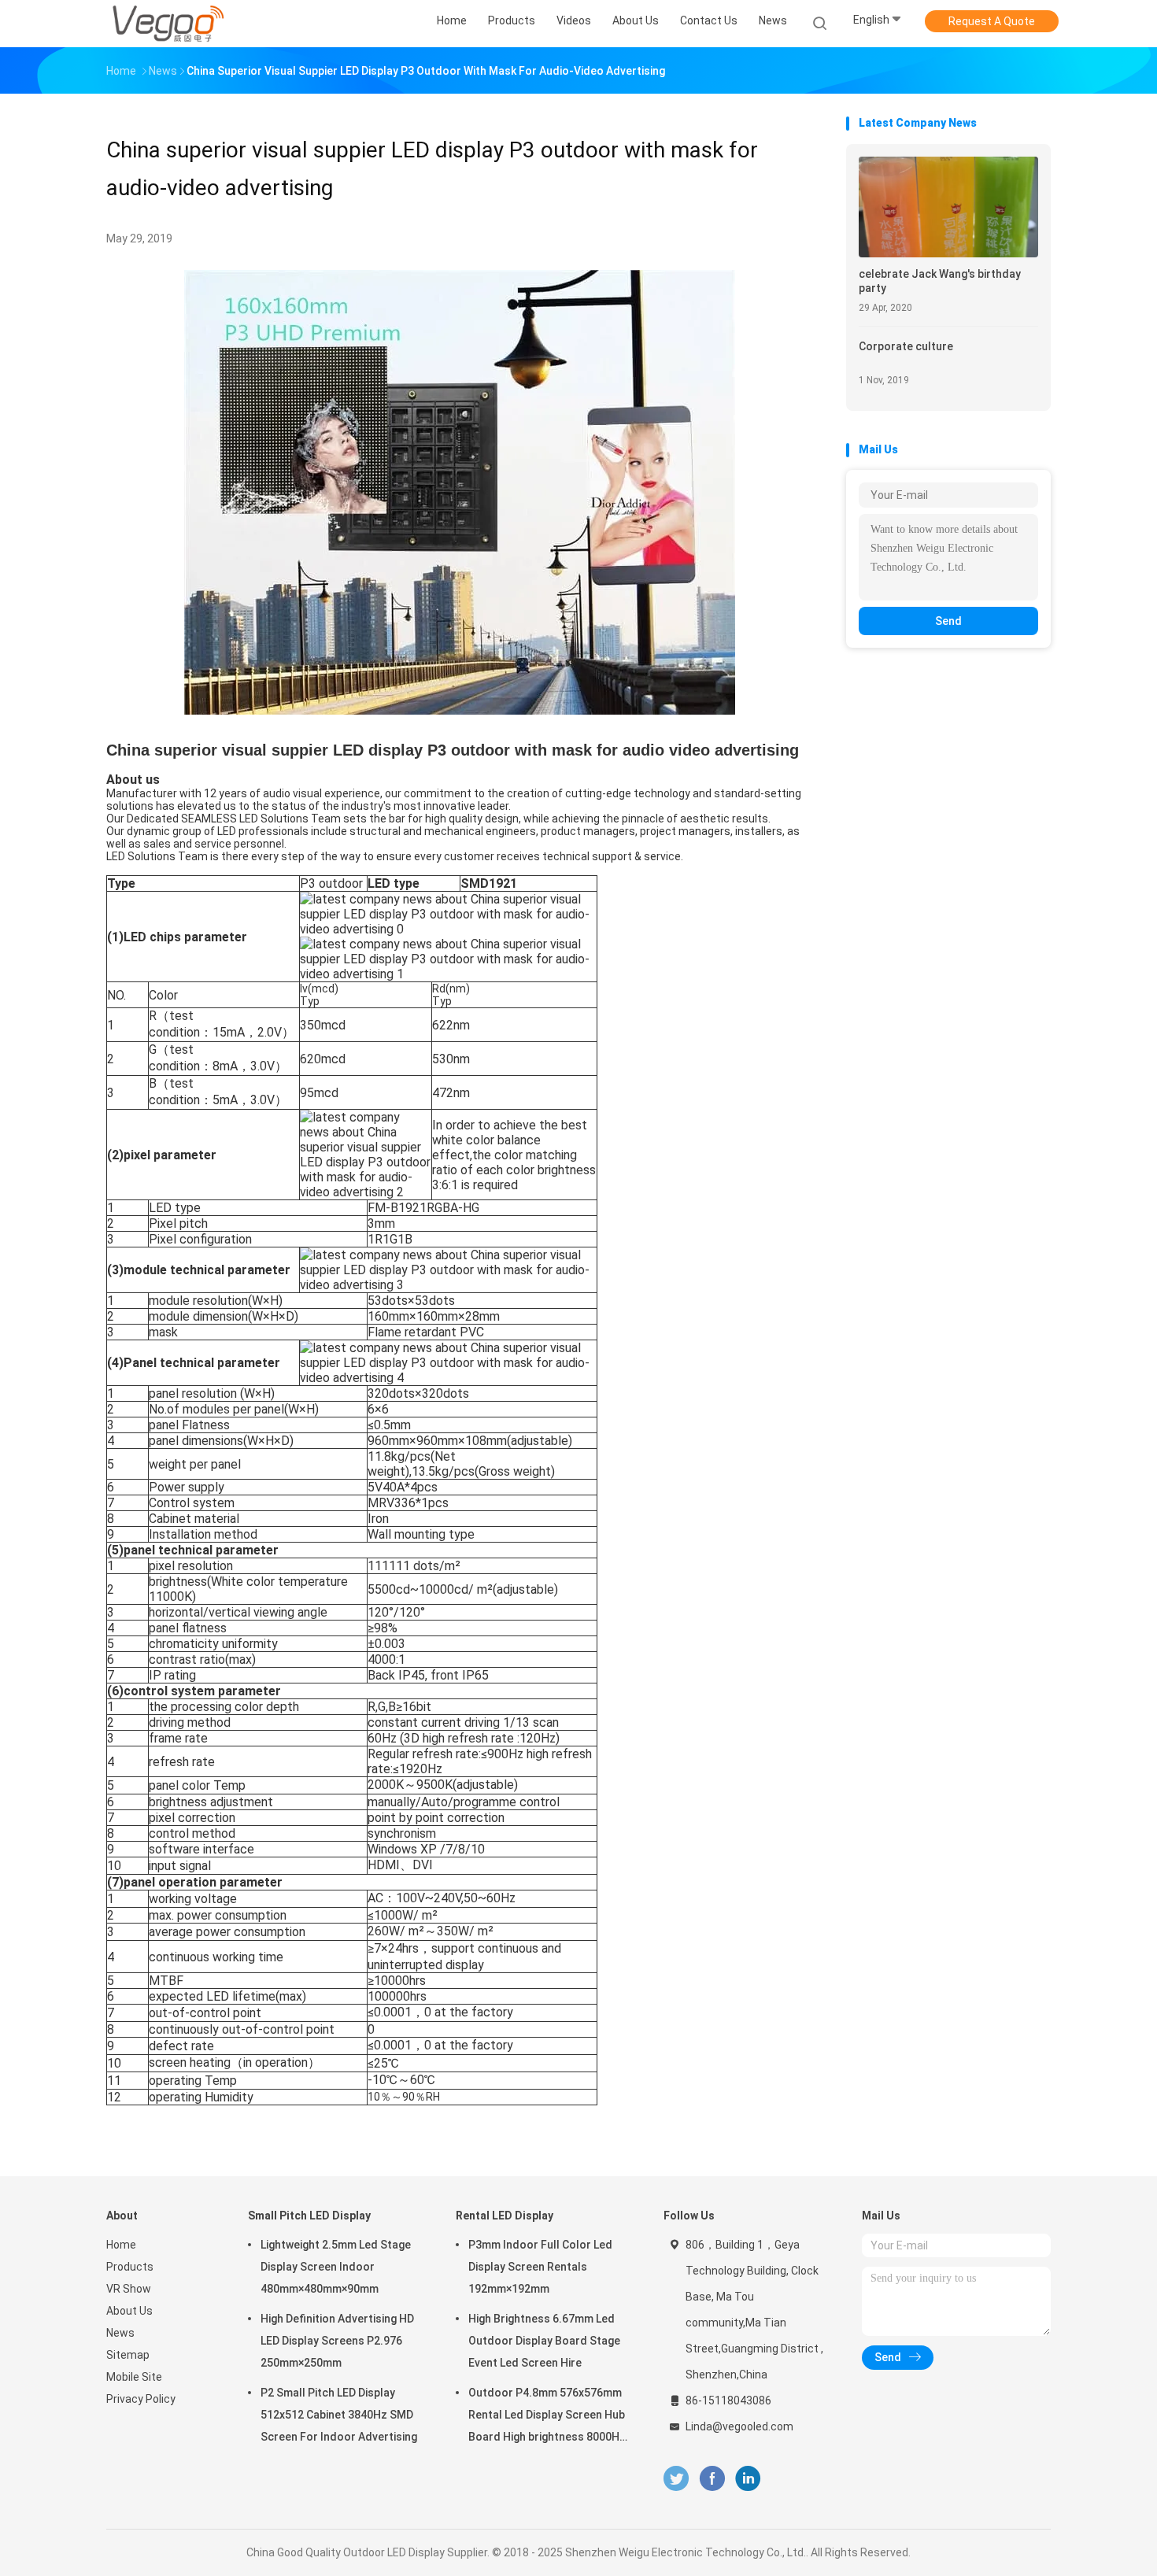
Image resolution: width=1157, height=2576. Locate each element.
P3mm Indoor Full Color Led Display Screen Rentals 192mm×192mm (540, 2267)
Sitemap (128, 2355)
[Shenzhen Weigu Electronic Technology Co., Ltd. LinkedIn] (748, 2479)
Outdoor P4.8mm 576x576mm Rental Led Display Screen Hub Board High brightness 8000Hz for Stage (547, 2417)
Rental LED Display (505, 2216)
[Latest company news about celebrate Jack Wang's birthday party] (948, 253)
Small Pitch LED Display (309, 2216)
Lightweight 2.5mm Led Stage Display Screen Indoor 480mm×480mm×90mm (336, 2267)
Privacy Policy (141, 2399)
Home (121, 2245)
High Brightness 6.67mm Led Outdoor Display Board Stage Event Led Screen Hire (544, 2341)
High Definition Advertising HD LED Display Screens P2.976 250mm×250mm (337, 2341)
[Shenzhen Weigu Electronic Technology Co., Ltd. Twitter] (676, 2479)
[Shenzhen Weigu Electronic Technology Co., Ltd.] (168, 24)
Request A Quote (992, 21)
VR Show (129, 2289)
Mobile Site (134, 2377)
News (120, 2333)
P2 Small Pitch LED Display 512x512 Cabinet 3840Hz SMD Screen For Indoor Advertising (339, 2415)
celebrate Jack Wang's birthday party (940, 281)
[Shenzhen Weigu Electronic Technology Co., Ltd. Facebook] (712, 2479)
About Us (129, 2311)
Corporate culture (906, 346)
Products (130, 2267)
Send (948, 621)
